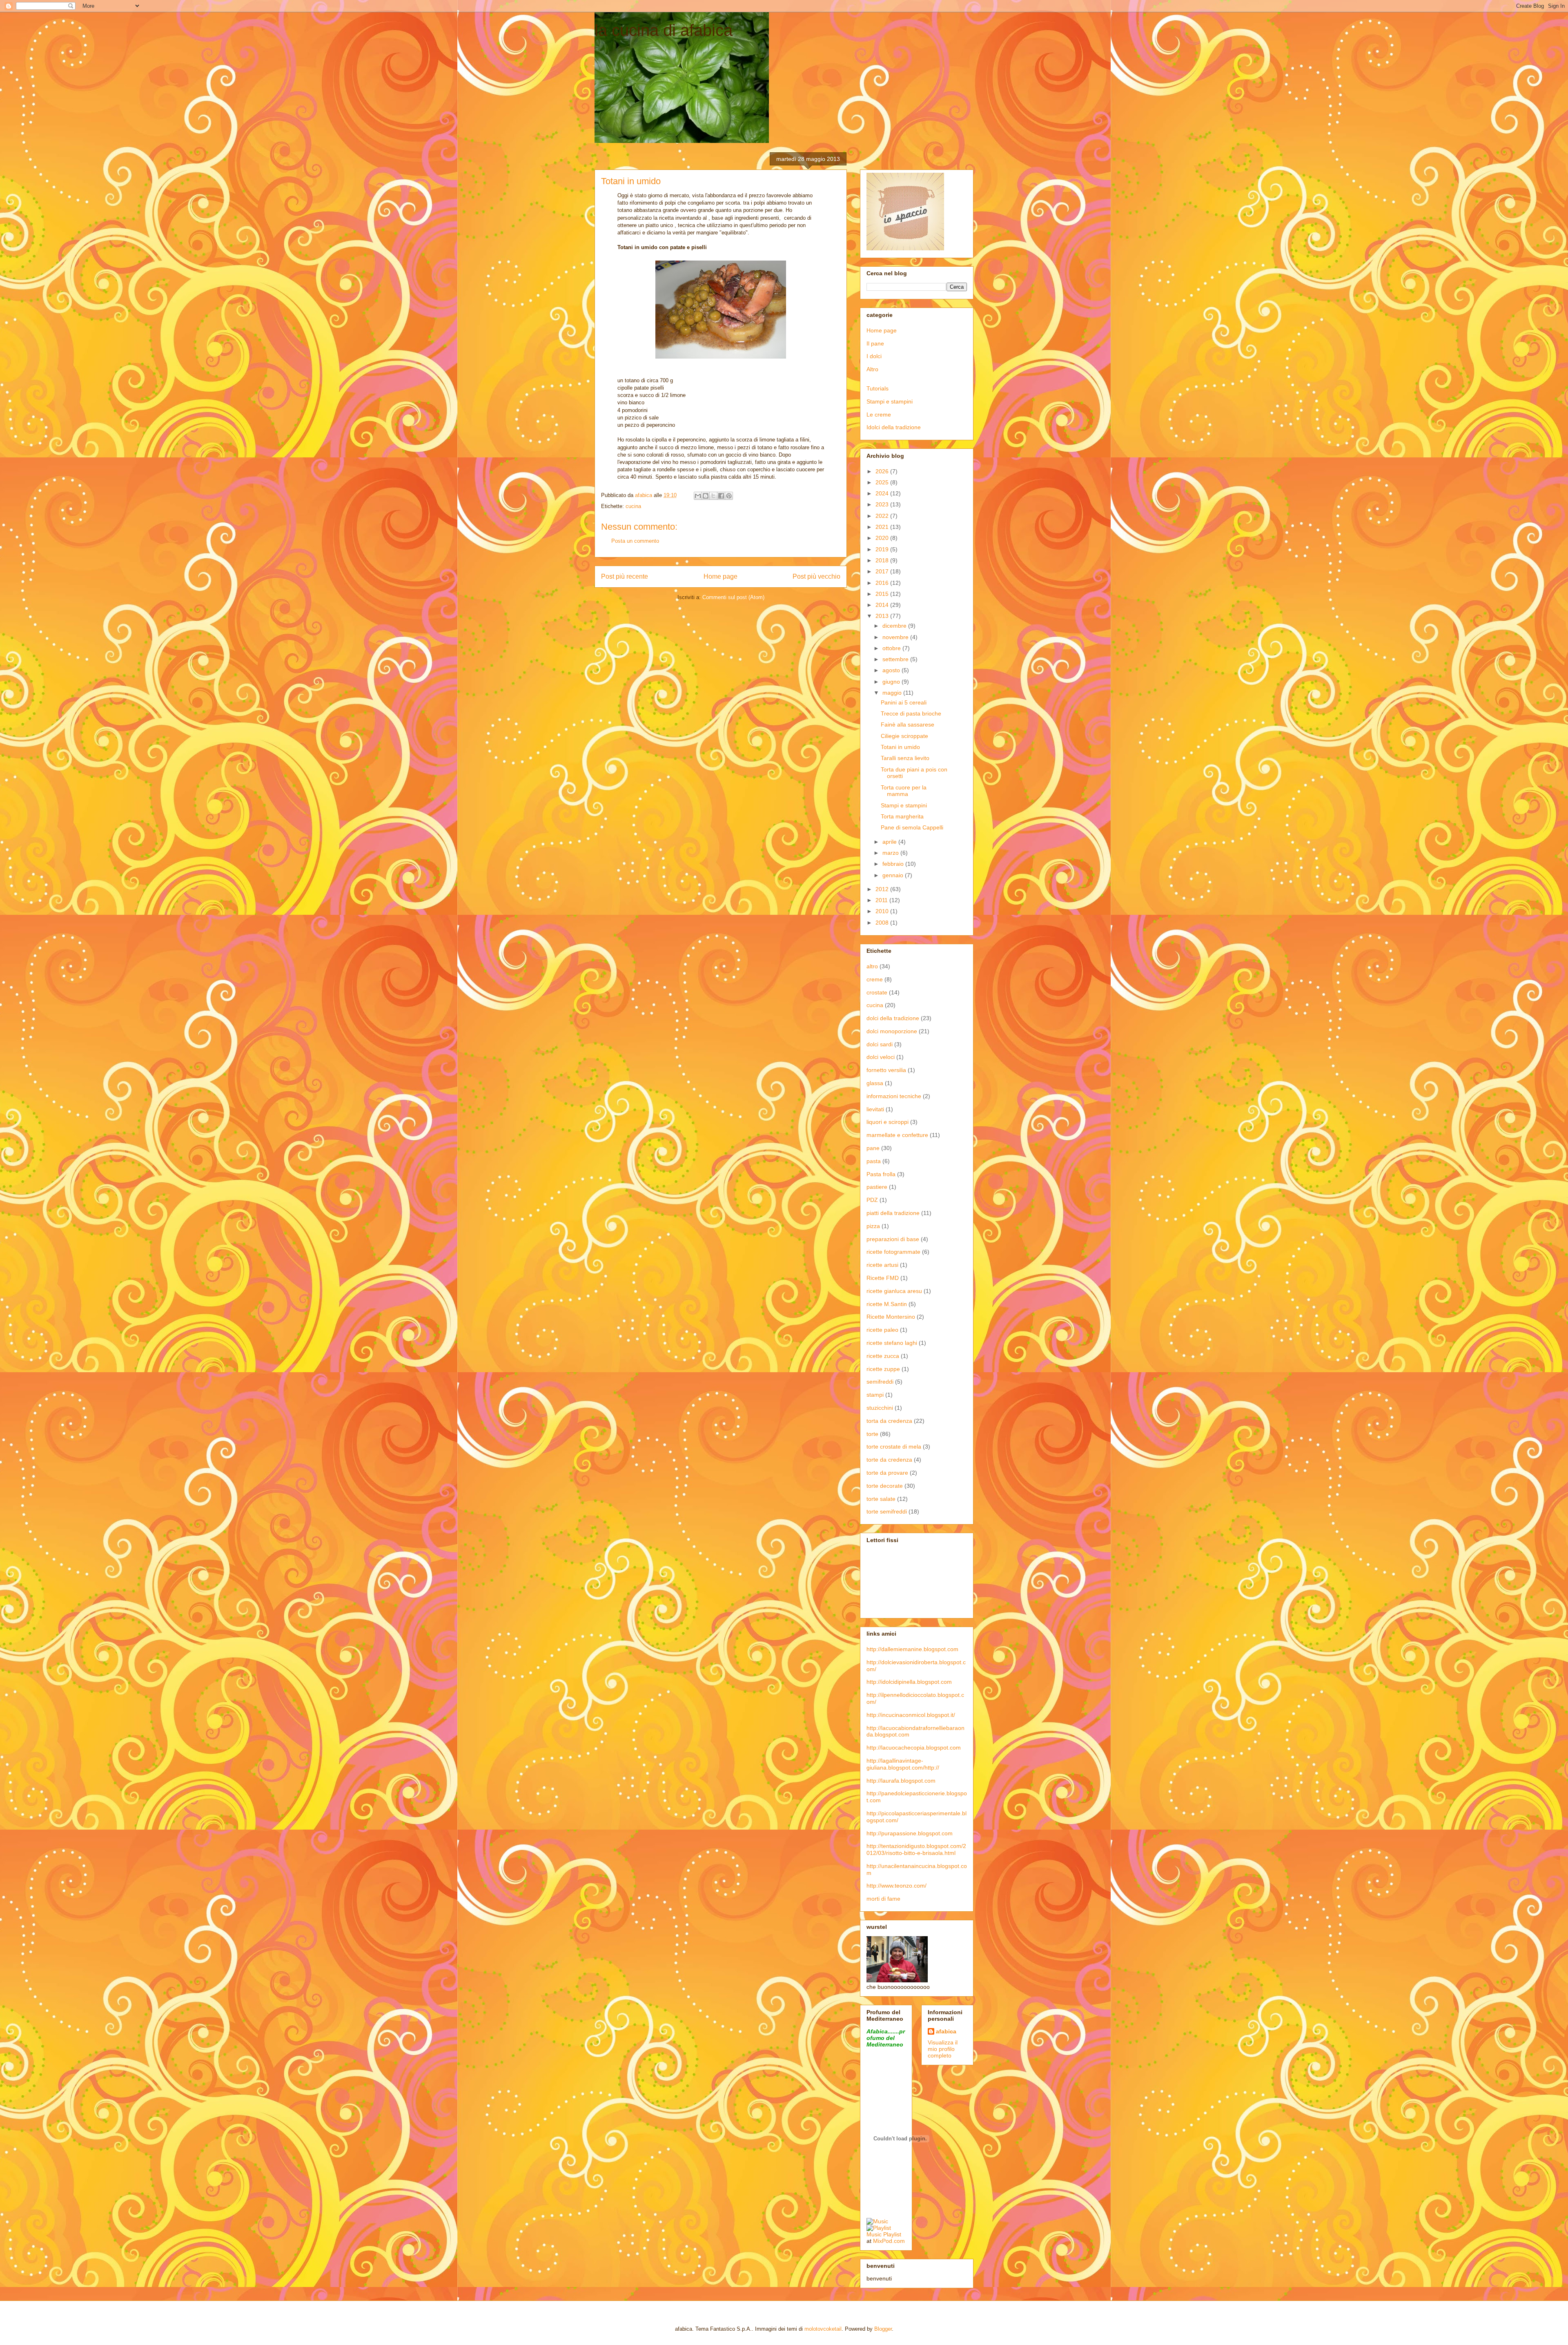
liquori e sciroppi (888, 1122)
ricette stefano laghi (892, 1343)
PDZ (872, 1200)
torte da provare (887, 1473)
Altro (872, 369)
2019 (883, 549)
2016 (883, 583)
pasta (874, 1161)
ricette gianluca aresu (894, 1291)
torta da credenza (889, 1421)
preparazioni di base (893, 1239)
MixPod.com (889, 2241)
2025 (883, 482)
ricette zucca (883, 1356)
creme (875, 979)
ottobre (892, 648)
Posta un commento (635, 541)
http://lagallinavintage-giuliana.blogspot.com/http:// (903, 1764)
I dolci (874, 356)
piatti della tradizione (893, 1213)
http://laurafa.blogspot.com (901, 1781)
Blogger (883, 2329)
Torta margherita (902, 816)
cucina (633, 506)
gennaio (894, 875)
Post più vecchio (816, 576)
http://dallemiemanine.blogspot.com (912, 1649)
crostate (877, 992)
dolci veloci (881, 1057)
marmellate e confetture (897, 1135)
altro (872, 966)
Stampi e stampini (890, 401)
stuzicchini (880, 1408)
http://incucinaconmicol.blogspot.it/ (911, 1715)
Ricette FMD (883, 1278)
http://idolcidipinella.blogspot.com (909, 1682)
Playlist (892, 2234)
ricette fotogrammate (893, 1252)
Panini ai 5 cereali (904, 702)
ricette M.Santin (887, 1304)
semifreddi (880, 1382)
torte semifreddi (887, 1511)
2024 (883, 493)
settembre (896, 659)
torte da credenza (889, 1460)
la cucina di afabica (664, 30)
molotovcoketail (823, 2329)
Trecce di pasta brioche (911, 713)
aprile (890, 842)
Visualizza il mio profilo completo (943, 2049)
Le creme (879, 415)
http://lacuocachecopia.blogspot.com (914, 1748)
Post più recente (625, 576)
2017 (883, 571)
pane (873, 1148)
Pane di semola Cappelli (912, 827)
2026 (883, 471)
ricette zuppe (883, 1369)
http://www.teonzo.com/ (896, 1886)
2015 (883, 594)
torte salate (881, 1499)
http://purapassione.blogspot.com (910, 1833)
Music (874, 2234)
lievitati (875, 1109)
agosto (892, 670)
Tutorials (878, 388)
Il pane (875, 343)
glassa (875, 1083)
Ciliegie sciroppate (904, 736)
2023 (883, 504)
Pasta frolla (881, 1174)
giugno (892, 682)
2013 (883, 616)
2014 (883, 605)
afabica (946, 2031)
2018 (883, 560)
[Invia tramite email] (698, 496)
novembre (896, 637)
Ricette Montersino (891, 1317)
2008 (883, 923)
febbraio (894, 864)
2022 (883, 516)
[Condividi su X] (713, 496)
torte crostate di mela (894, 1447)
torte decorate (885, 1486)
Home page (721, 576)
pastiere (877, 1187)
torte (872, 1434)
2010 (883, 911)
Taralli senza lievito (905, 758)
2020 (883, 538)
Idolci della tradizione (894, 427)
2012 (883, 889)
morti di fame (883, 1899)
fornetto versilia (886, 1070)
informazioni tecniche (894, 1096)
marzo (891, 853)
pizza (873, 1226)
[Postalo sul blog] (706, 496)
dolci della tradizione (893, 1018)
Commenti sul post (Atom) (733, 597)
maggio (893, 693)
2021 (883, 527)
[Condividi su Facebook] (721, 496)
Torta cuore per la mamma (904, 791)
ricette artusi (882, 1265)
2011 (882, 900)
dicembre (895, 626)
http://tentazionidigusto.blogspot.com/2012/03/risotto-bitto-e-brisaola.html (916, 1849)
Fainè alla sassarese (908, 724)
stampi (875, 1395)
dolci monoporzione (892, 1031)
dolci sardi (880, 1044)
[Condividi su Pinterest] (729, 496)
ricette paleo (882, 1330)
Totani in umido (900, 747)
